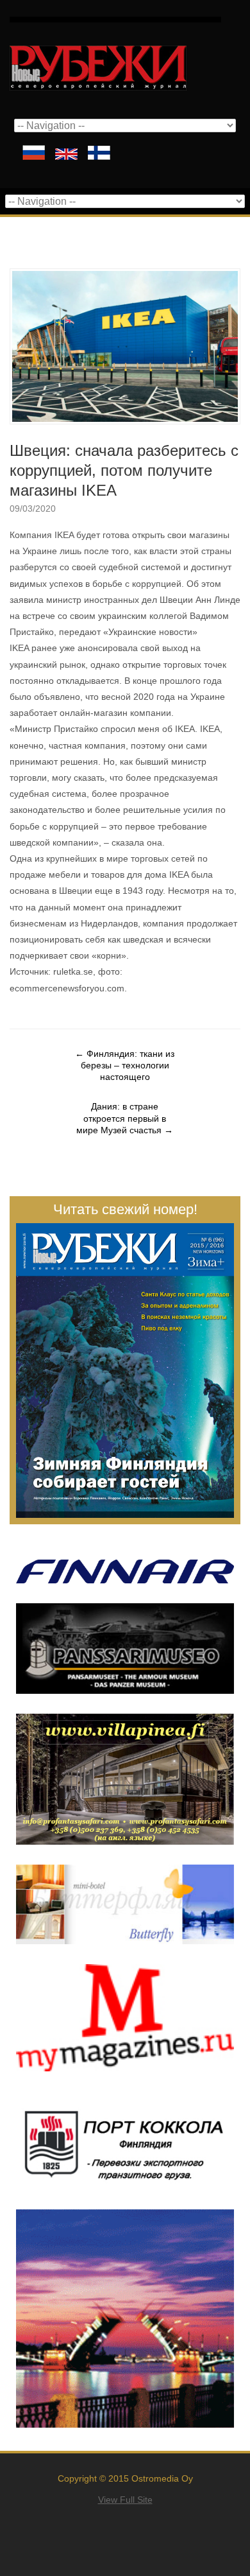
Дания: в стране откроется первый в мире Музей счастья (125, 1118)
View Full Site (125, 2500)
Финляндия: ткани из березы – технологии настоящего (125, 1065)
